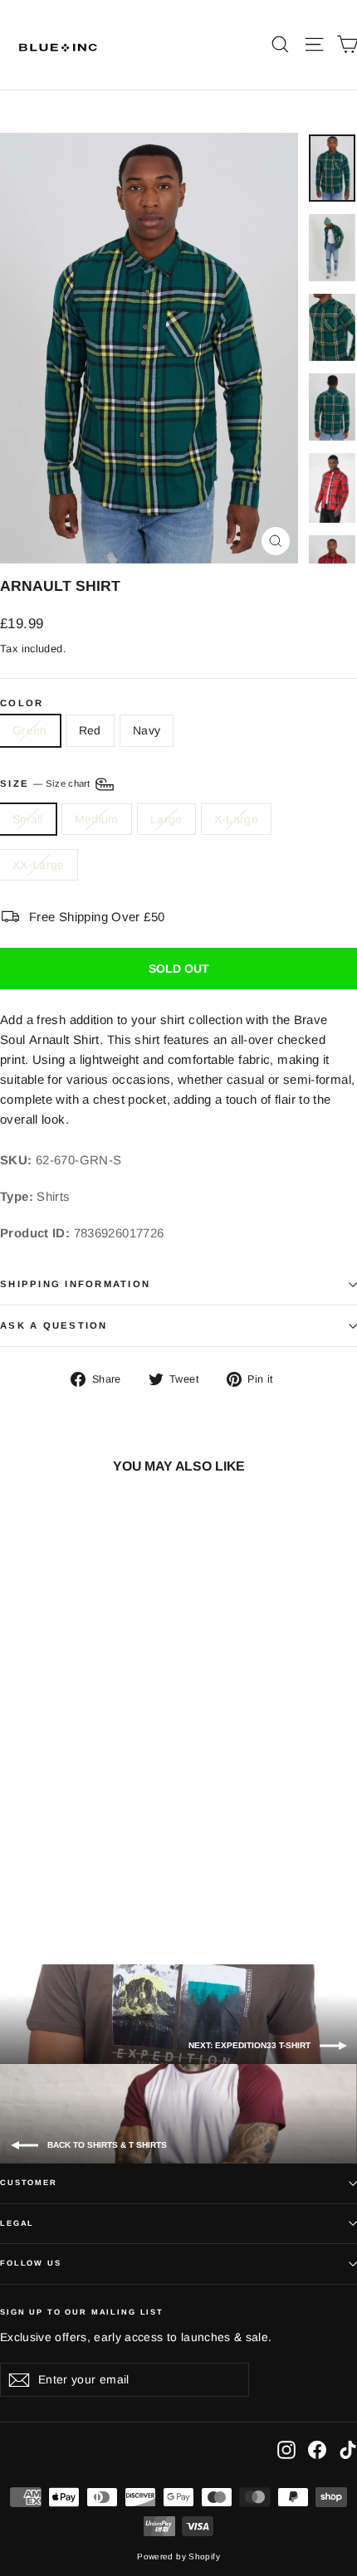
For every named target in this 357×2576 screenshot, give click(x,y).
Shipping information (75, 1284)
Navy (147, 730)
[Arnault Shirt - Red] (44, 1886)
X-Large (236, 819)
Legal (17, 2223)
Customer (29, 2183)
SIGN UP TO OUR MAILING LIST (82, 2312)
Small (28, 819)
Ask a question (54, 1325)
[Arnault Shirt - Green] (26, 1886)
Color (22, 703)
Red (90, 730)
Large (166, 819)
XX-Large (39, 865)
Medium (97, 819)
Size (46, 783)
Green (30, 730)
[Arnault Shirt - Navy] (62, 1886)
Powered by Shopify (178, 2556)
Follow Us (31, 2263)
